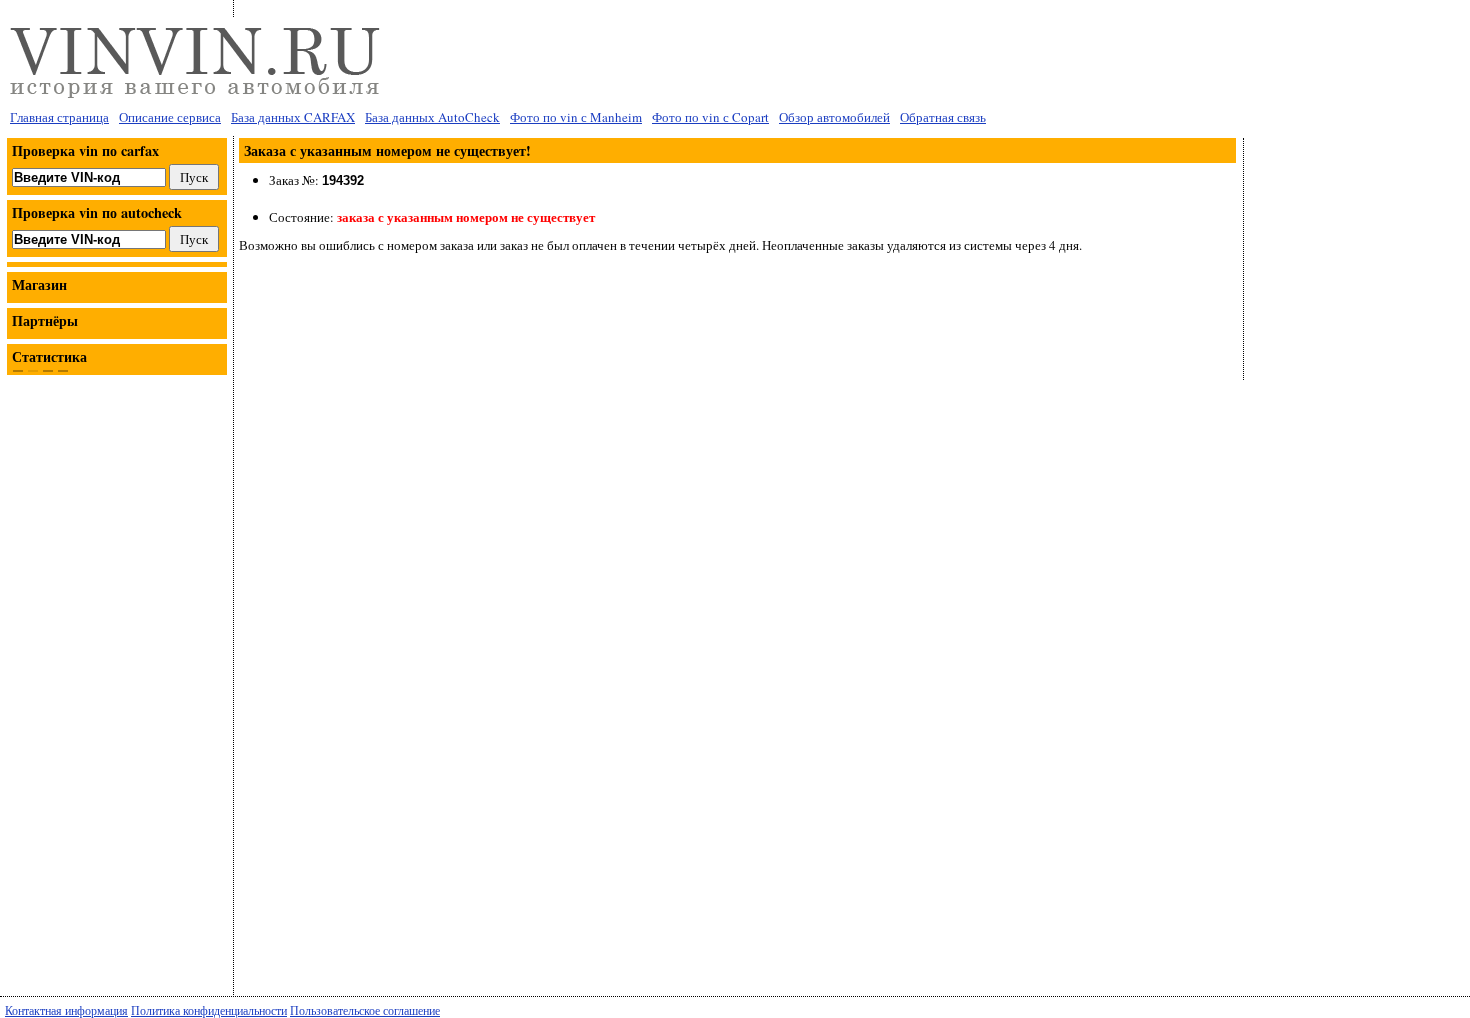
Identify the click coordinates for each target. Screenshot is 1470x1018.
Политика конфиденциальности (209, 1010)
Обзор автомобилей (834, 117)
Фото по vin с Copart (710, 117)
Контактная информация (66, 1010)
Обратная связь (943, 117)
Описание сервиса (170, 117)
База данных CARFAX (293, 117)
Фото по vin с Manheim (576, 117)
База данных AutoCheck (432, 117)
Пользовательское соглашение (365, 1010)
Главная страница (59, 117)
